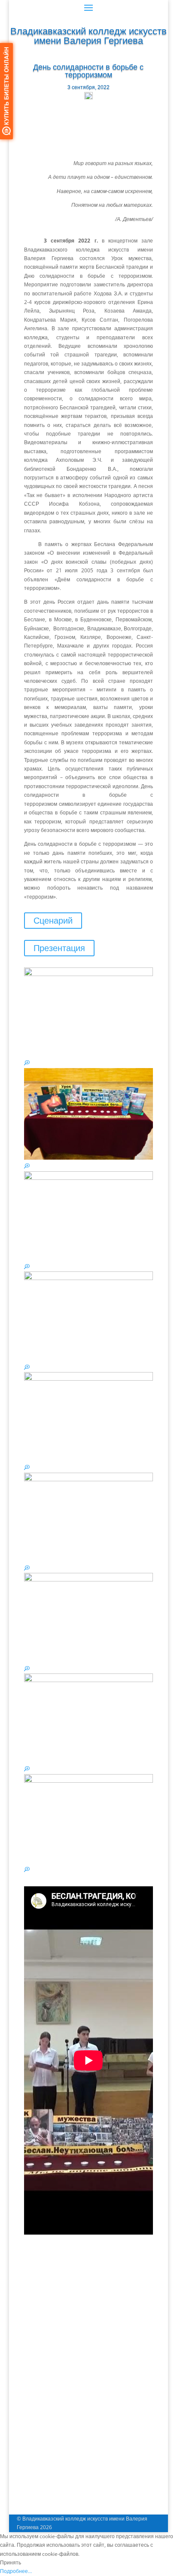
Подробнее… (16, 2571)
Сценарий (53, 921)
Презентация (59, 948)
